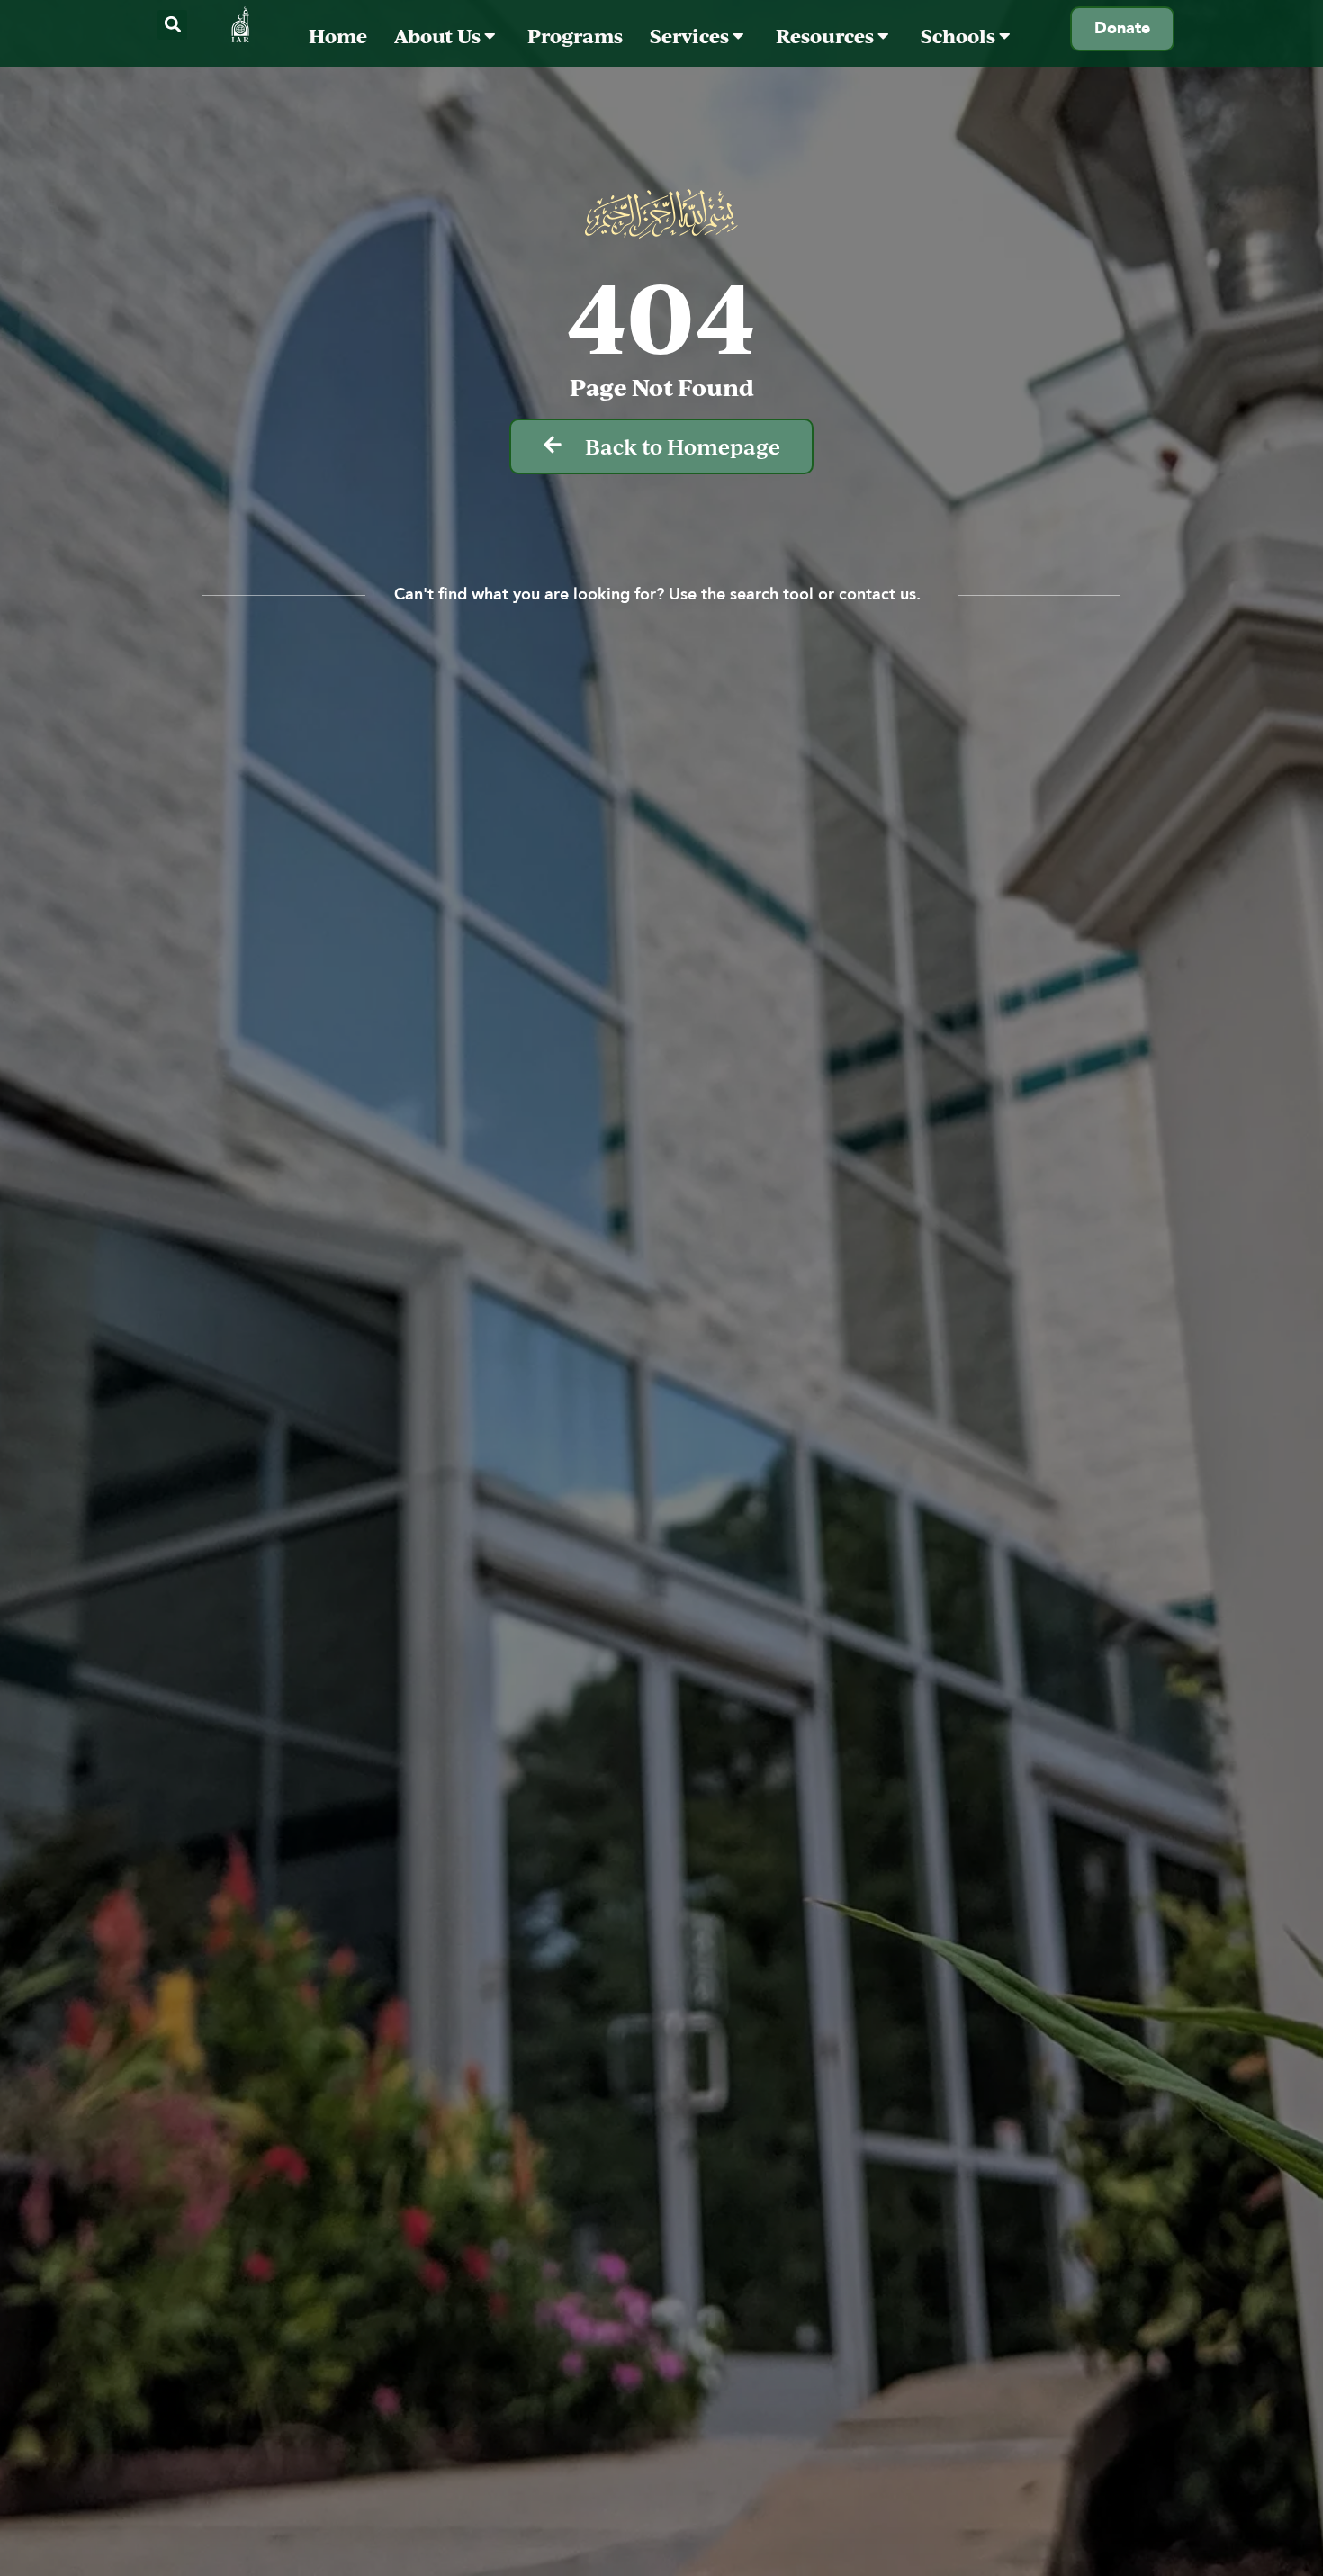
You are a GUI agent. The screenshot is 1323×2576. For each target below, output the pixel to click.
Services (691, 36)
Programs (575, 36)
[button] (172, 25)
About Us (439, 36)
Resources (827, 36)
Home (338, 36)
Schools (960, 36)
